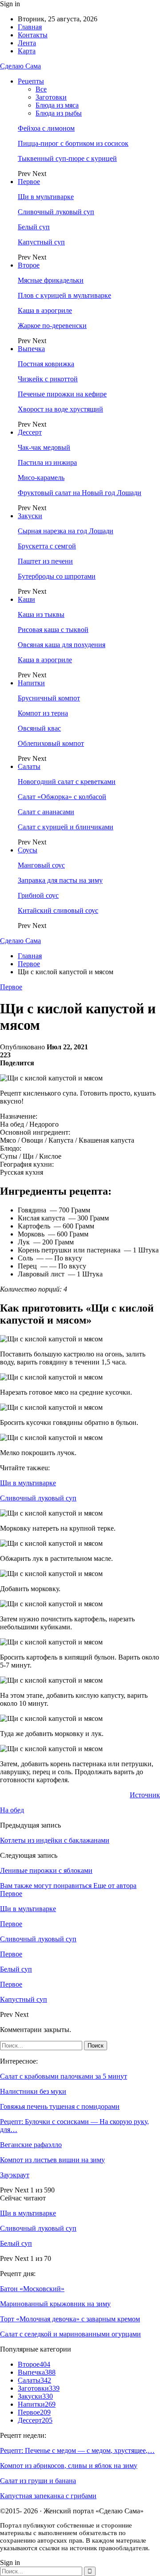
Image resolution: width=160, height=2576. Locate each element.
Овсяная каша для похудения (62, 645)
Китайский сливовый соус (58, 910)
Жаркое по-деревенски (52, 326)
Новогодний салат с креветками (67, 782)
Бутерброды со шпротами (57, 576)
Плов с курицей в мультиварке (64, 295)
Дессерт (30, 432)
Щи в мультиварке (46, 197)
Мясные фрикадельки (51, 280)
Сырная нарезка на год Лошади (66, 531)
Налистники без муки (33, 2091)
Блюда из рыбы (59, 113)
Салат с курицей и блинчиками (66, 827)
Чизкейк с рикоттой (48, 379)
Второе (29, 265)
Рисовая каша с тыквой (53, 630)
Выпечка (31, 349)
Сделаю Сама (20, 66)
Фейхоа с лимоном (46, 128)
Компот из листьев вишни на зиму (52, 2160)
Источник (145, 1795)
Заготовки (51, 97)
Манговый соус (41, 865)
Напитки (31, 683)
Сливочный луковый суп (56, 212)
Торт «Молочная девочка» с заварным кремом (70, 2319)
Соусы (28, 850)
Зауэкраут (15, 2175)
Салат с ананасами (46, 812)
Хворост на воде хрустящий (60, 409)
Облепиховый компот (51, 743)
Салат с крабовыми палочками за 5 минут (64, 2076)
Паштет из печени (45, 561)
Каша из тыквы (41, 614)
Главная (30, 27)
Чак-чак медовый (44, 447)
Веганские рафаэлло (31, 2145)
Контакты (33, 35)
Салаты (29, 766)
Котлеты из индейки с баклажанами (55, 1840)
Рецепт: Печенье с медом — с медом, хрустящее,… (77, 2450)
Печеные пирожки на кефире (62, 394)
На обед (12, 1810)
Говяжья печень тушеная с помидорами (60, 2106)
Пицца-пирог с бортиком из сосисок (73, 143)
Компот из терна (43, 713)
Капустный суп (41, 242)
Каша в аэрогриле (45, 310)
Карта (27, 51)
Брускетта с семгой (47, 546)
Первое (29, 182)
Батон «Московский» (32, 2289)
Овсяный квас (39, 728)
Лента (27, 43)
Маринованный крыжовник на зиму (55, 2304)
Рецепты (31, 81)
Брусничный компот (49, 698)
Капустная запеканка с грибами (48, 2496)
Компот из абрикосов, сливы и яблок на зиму (69, 2466)
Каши (26, 599)
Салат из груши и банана (38, 2481)
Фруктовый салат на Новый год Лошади (80, 493)
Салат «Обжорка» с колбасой (62, 797)
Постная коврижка (46, 364)
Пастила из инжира (47, 462)
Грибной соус (38, 895)
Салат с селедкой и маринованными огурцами (70, 2334)
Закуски (30, 516)
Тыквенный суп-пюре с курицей (67, 158)
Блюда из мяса (57, 105)
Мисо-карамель (41, 478)
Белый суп (34, 227)
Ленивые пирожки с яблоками (46, 1870)
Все (41, 89)
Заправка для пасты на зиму (60, 880)
